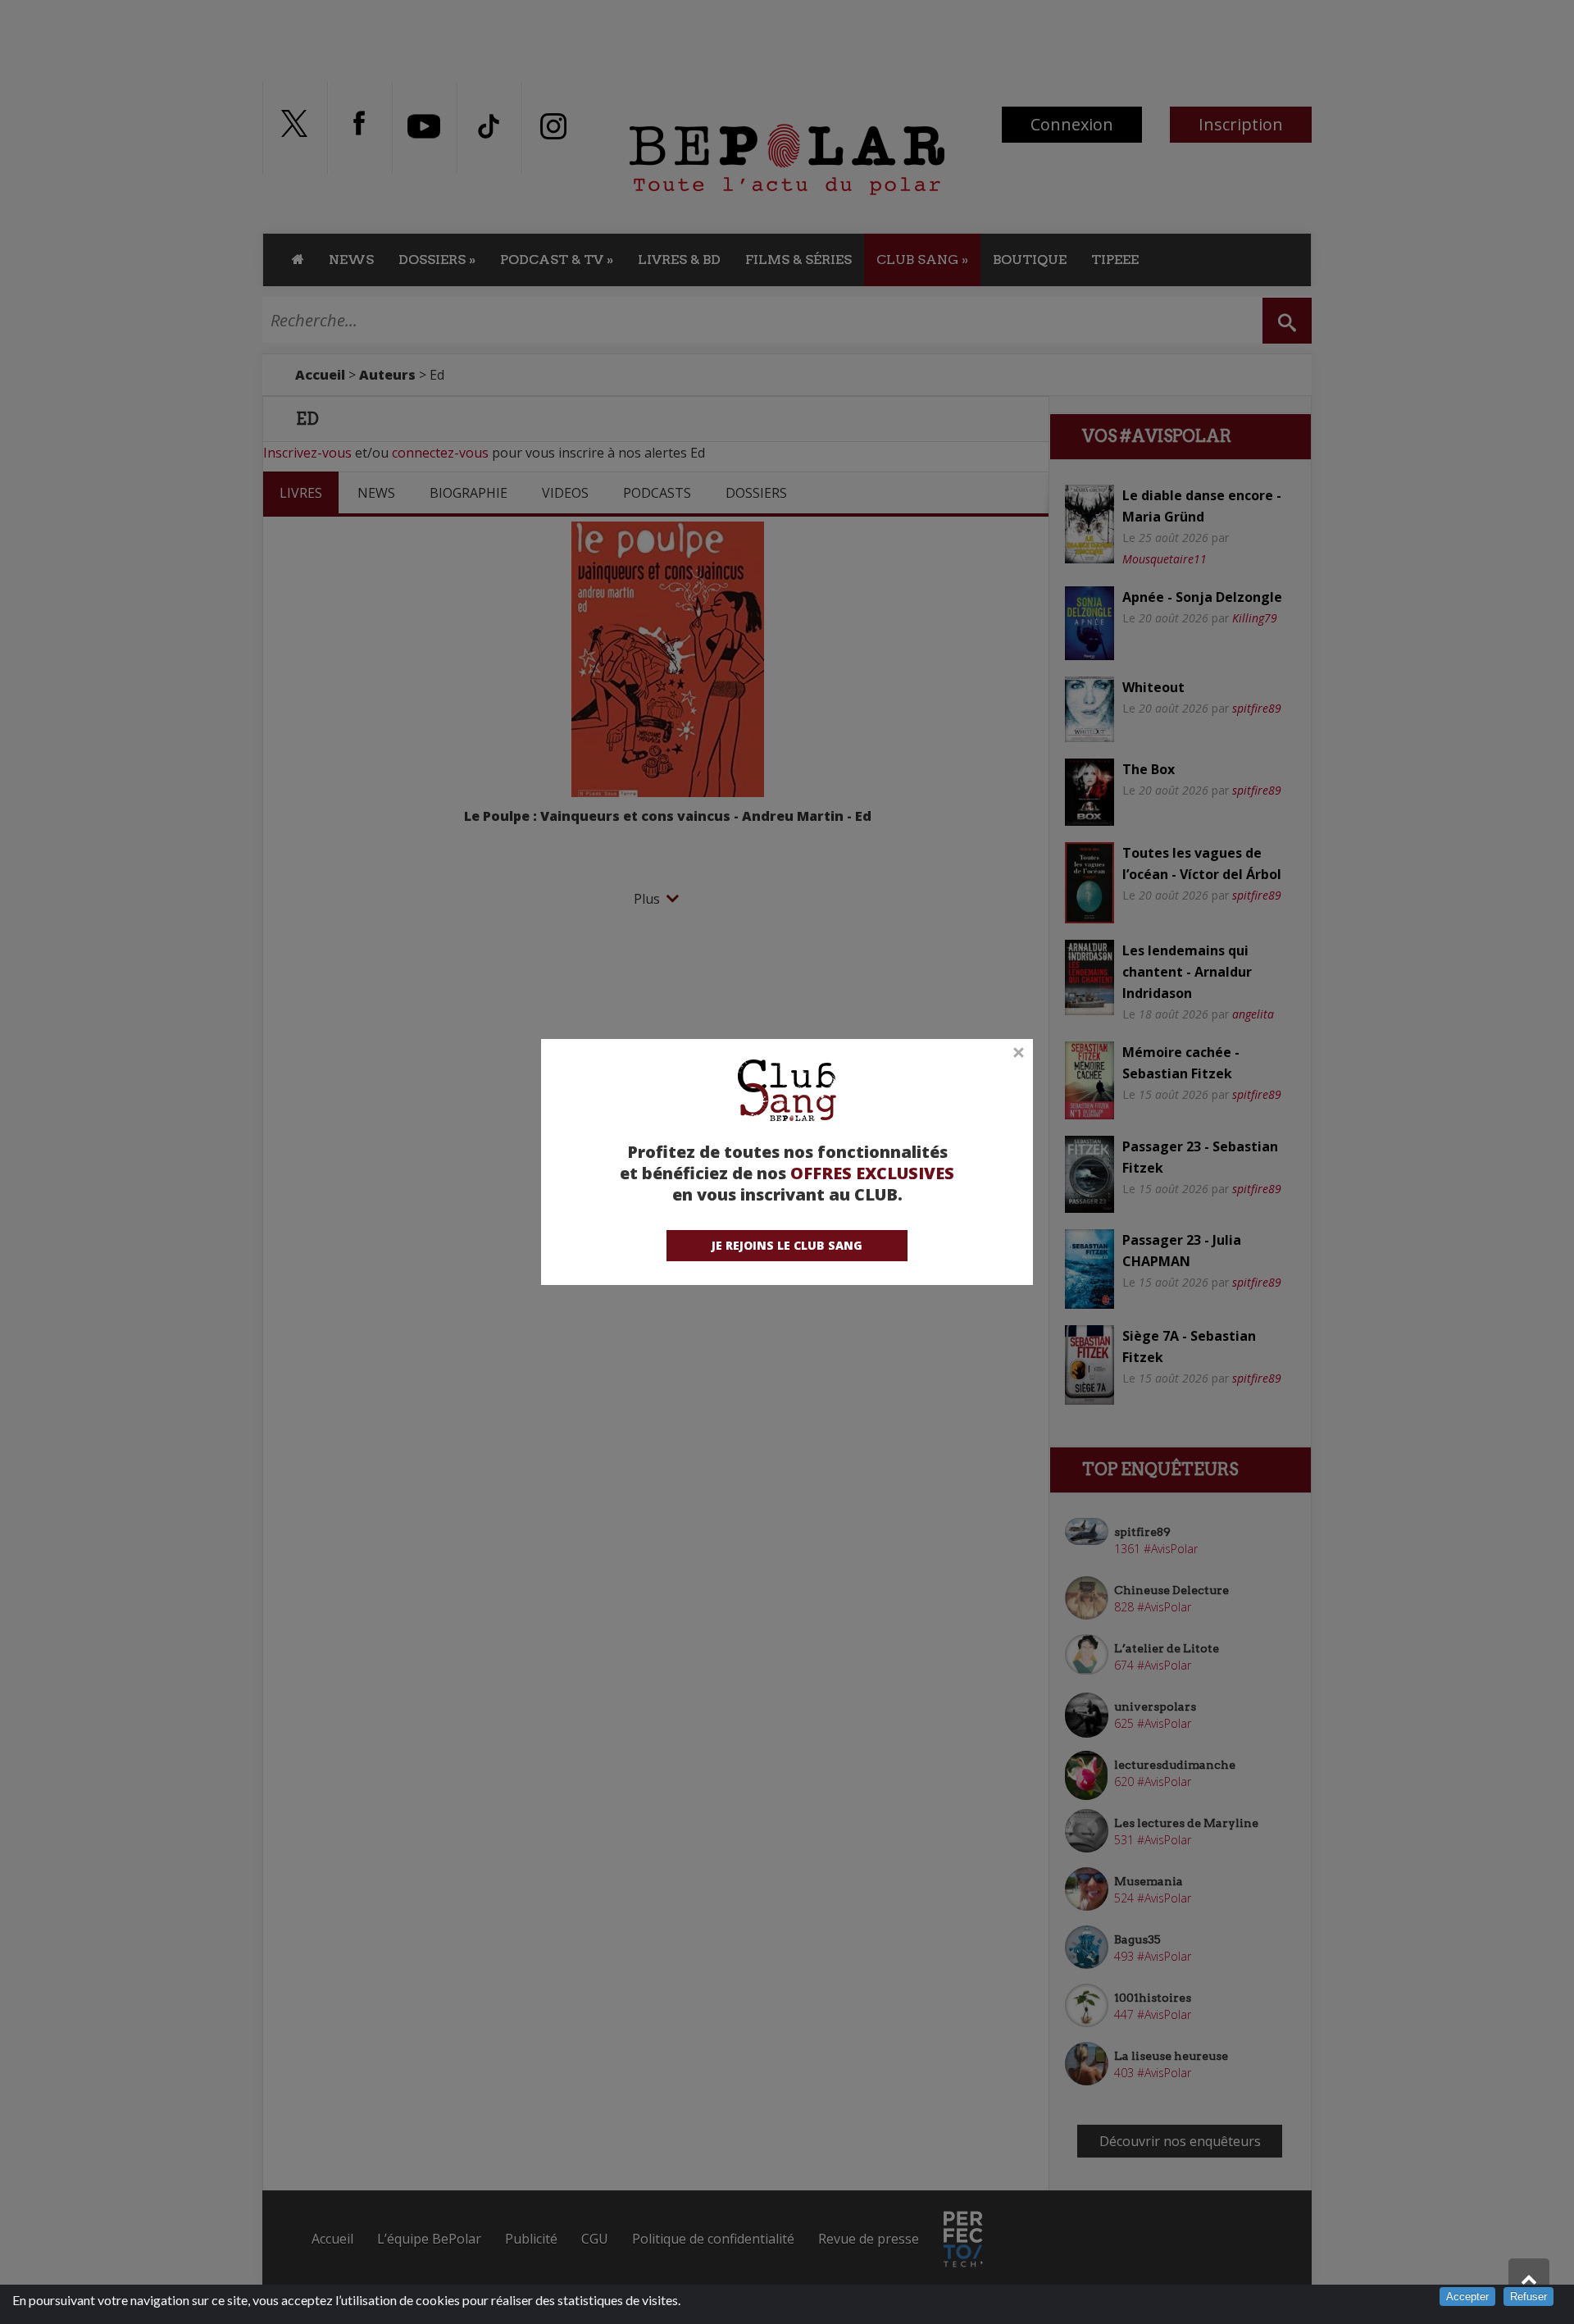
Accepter (1467, 2297)
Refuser (1529, 2297)
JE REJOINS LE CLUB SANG (787, 1245)
